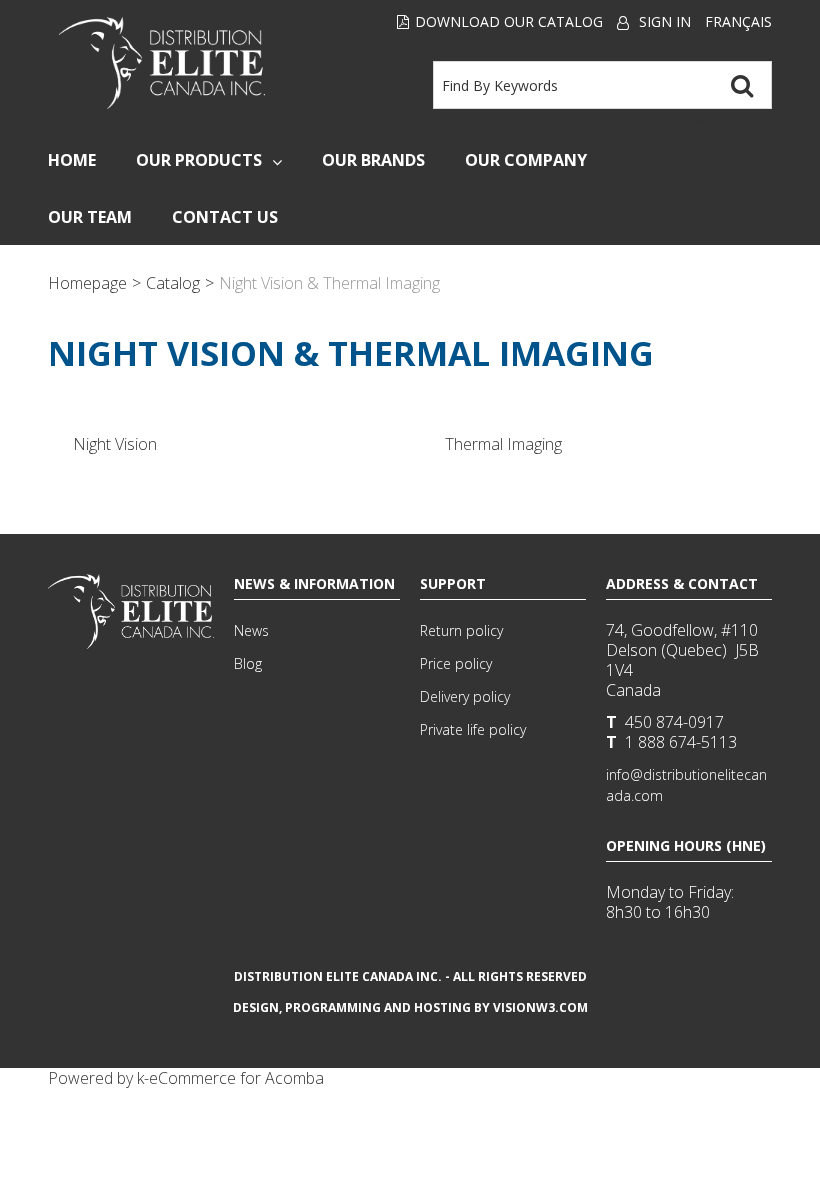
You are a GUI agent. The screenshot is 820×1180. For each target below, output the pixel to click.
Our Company (526, 160)
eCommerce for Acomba (236, 1078)
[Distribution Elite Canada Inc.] (161, 63)
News (251, 630)
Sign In (665, 21)
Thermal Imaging (503, 444)
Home (72, 160)
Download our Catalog (509, 21)
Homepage (87, 283)
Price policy (456, 663)
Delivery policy (465, 696)
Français (738, 21)
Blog (248, 663)
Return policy (461, 630)
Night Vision (115, 444)
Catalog (173, 283)
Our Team (90, 217)
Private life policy (473, 729)
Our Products (199, 160)
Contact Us (225, 217)
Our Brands (373, 160)
